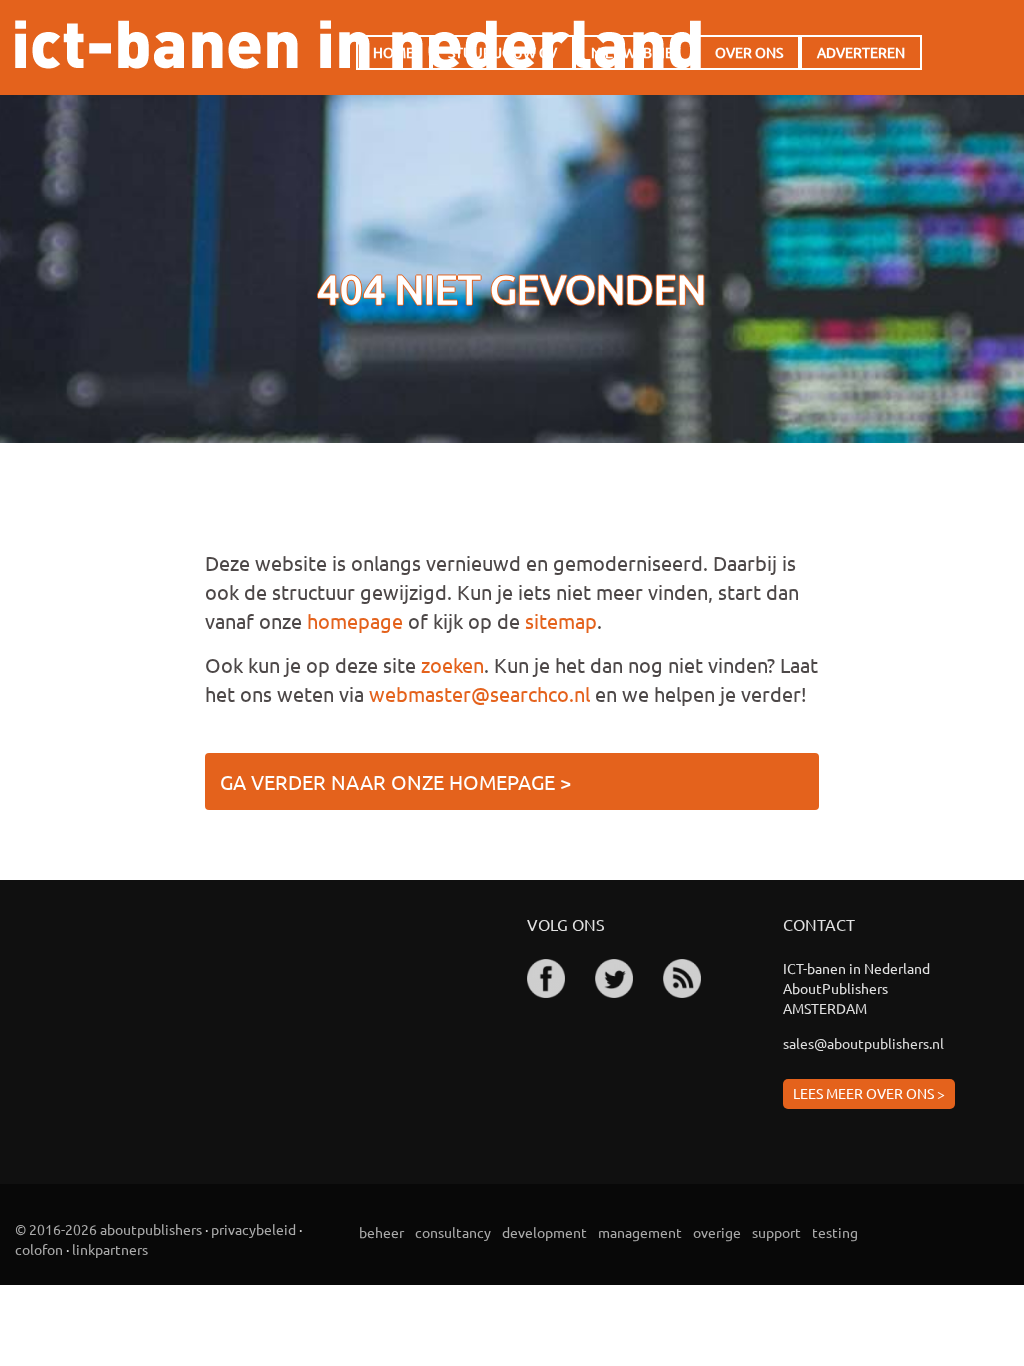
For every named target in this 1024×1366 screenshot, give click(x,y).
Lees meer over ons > (869, 1093)
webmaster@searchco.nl (479, 693)
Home (393, 52)
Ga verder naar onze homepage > (395, 781)
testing (835, 1232)
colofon (39, 1249)
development (544, 1232)
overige (717, 1232)
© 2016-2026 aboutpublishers (108, 1229)
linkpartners (110, 1249)
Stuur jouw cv (502, 52)
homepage (355, 620)
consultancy (453, 1232)
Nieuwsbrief (636, 52)
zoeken (452, 664)
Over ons (749, 52)
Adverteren (861, 52)
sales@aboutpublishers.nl (863, 1043)
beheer (381, 1232)
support (776, 1232)
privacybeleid (253, 1229)
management (640, 1232)
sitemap (561, 620)
